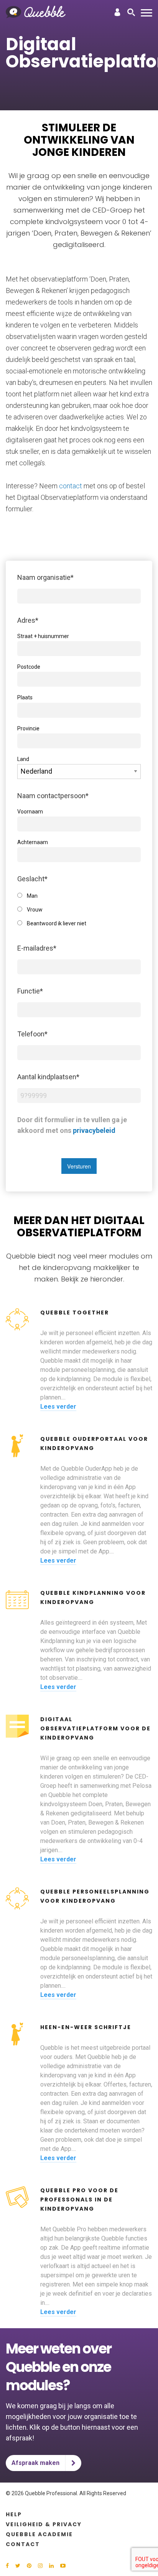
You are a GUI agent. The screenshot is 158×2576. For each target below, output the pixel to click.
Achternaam (33, 842)
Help (14, 2514)
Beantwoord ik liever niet (57, 923)
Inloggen (117, 12)
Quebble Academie (39, 2534)
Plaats (25, 697)
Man (32, 896)
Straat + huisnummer (43, 636)
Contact (23, 2544)
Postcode (29, 667)
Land (23, 759)
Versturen (79, 1166)
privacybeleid (94, 1130)
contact (71, 486)
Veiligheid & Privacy (44, 2524)
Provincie (28, 728)
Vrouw (35, 910)
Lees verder (58, 1407)
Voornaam (30, 812)
